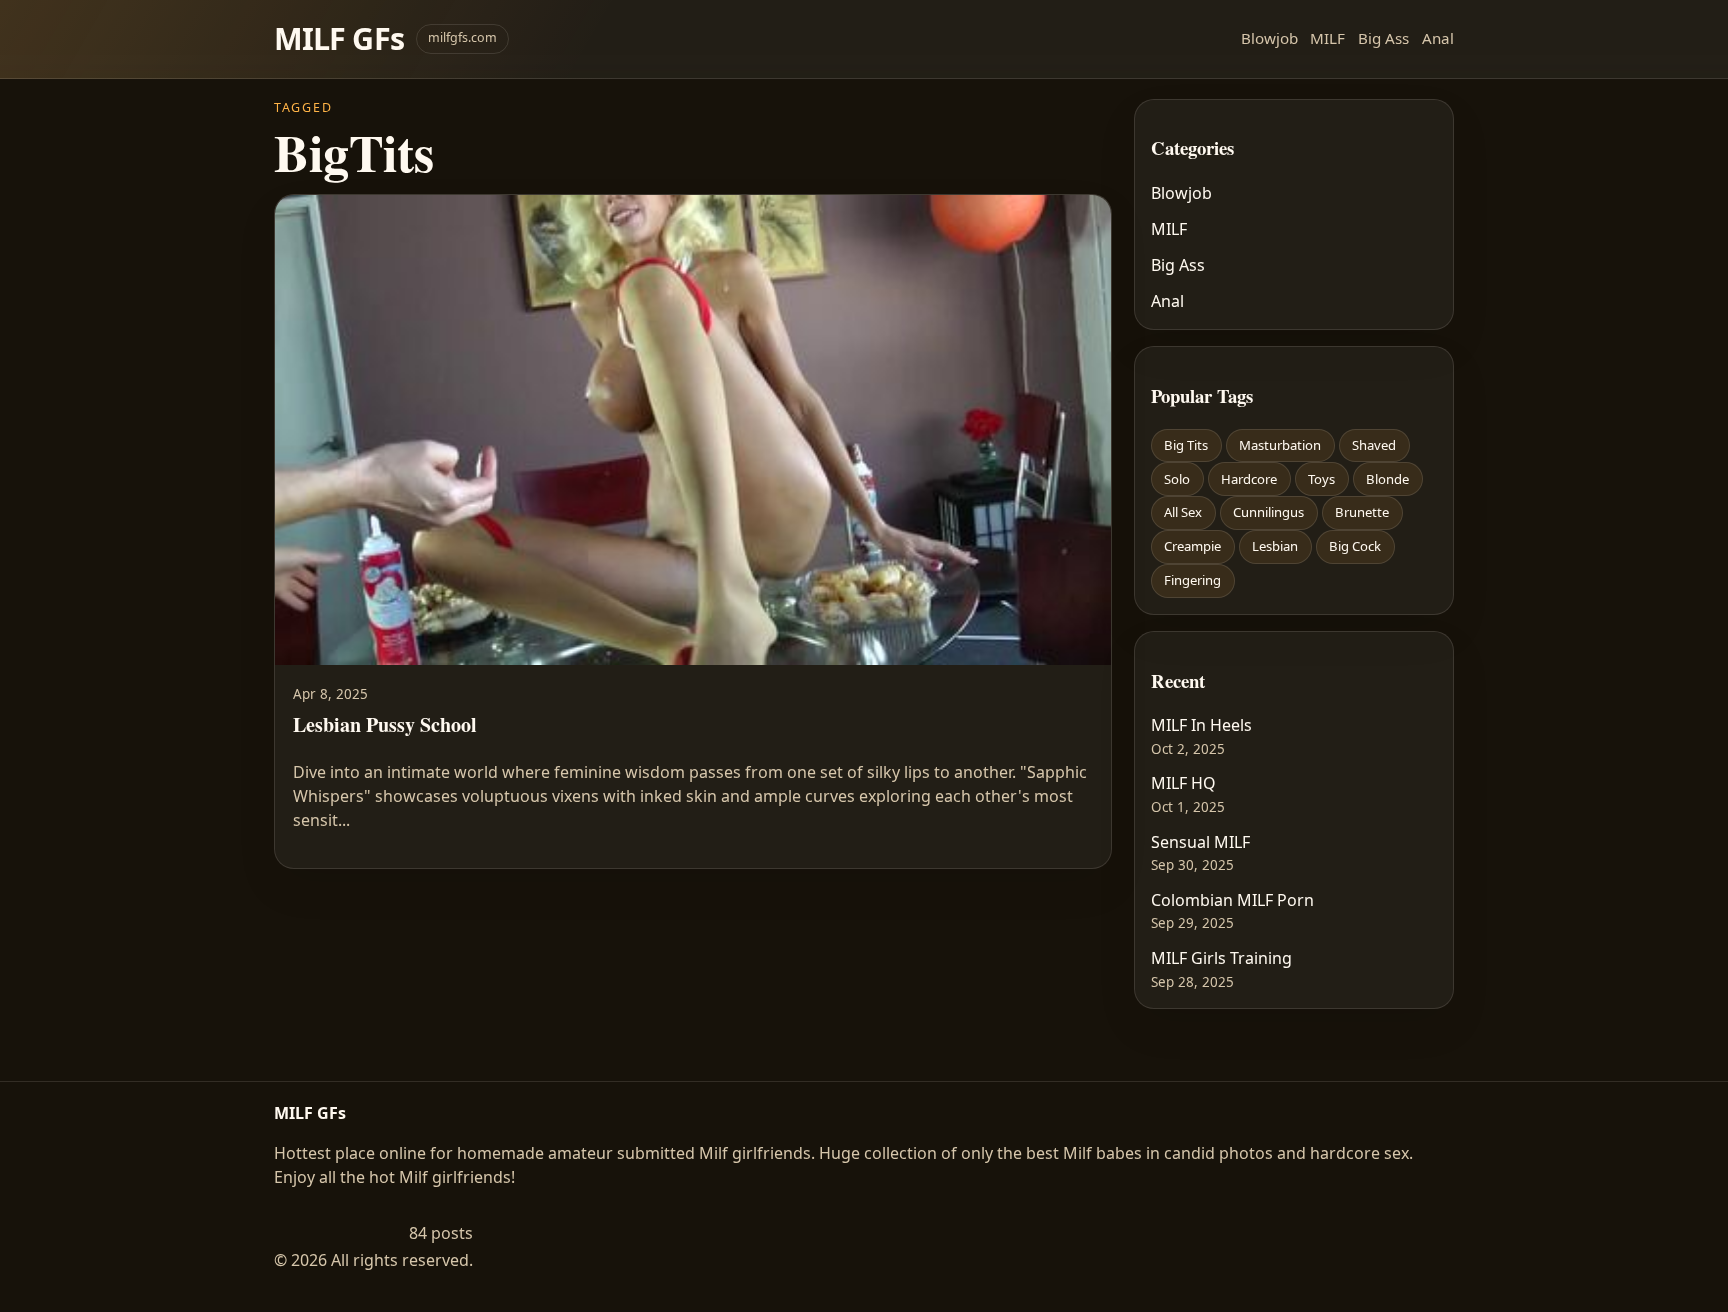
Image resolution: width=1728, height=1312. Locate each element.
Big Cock (1355, 546)
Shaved (1374, 445)
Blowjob (1269, 38)
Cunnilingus (1268, 512)
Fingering (1192, 580)
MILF (1327, 38)
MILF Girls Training (1221, 958)
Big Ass (1383, 38)
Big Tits (1186, 445)
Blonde (1387, 479)
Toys (1321, 479)
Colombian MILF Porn (1232, 900)
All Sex (1183, 512)
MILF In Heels (1201, 725)
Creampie (1192, 546)
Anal (1438, 38)
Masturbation (1280, 445)
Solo (1177, 479)
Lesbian (1275, 546)
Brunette (1362, 512)
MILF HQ (1183, 783)
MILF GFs (339, 38)
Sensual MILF (1200, 842)
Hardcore (1249, 479)
